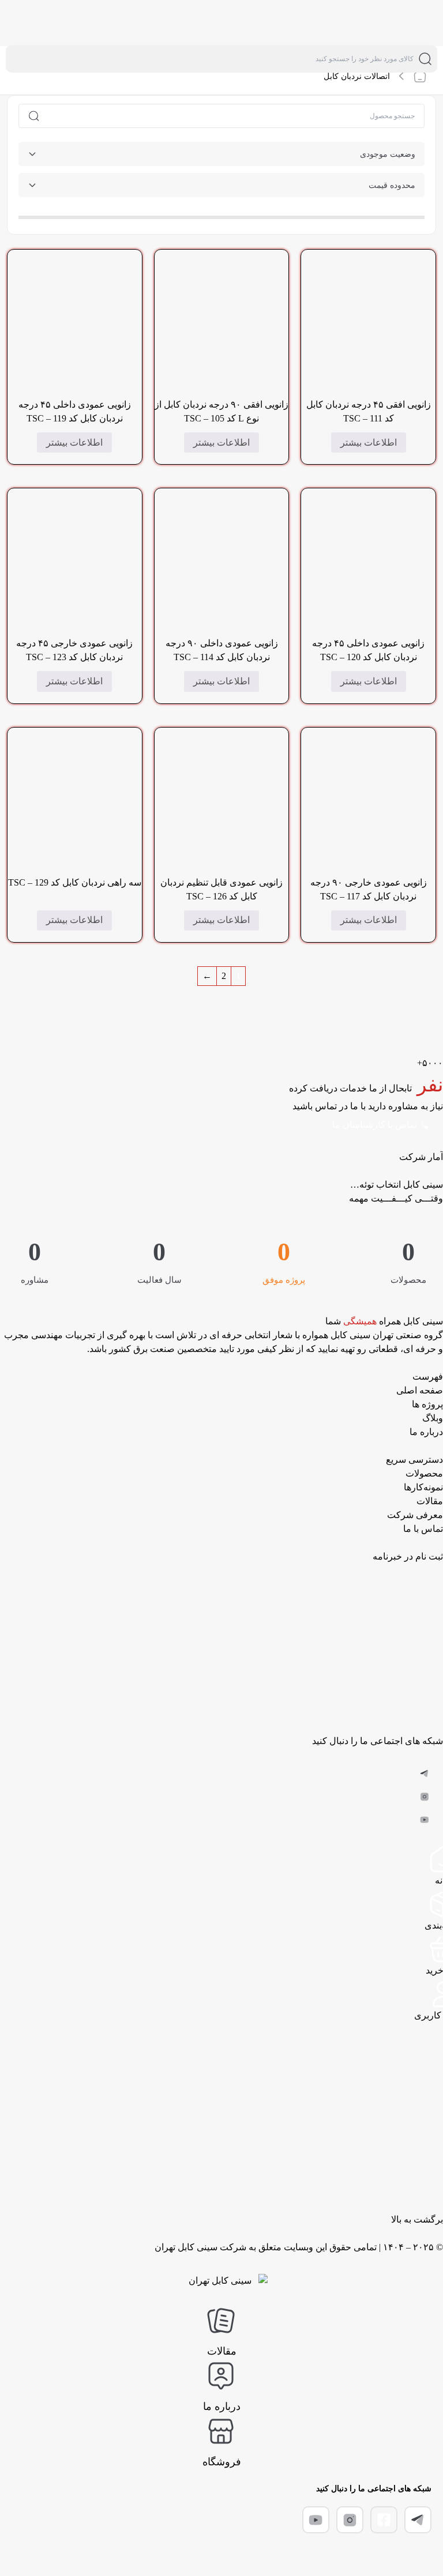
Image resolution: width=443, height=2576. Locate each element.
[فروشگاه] (221, 2431)
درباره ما (426, 1432)
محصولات (424, 1473)
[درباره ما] (221, 2376)
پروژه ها (427, 1404)
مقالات (430, 1501)
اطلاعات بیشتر (369, 442)
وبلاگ (433, 1418)
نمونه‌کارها (423, 1487)
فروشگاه (222, 2462)
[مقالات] (221, 2321)
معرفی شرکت (415, 1515)
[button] (425, 1773)
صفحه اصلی (420, 1390)
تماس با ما (423, 1529)
